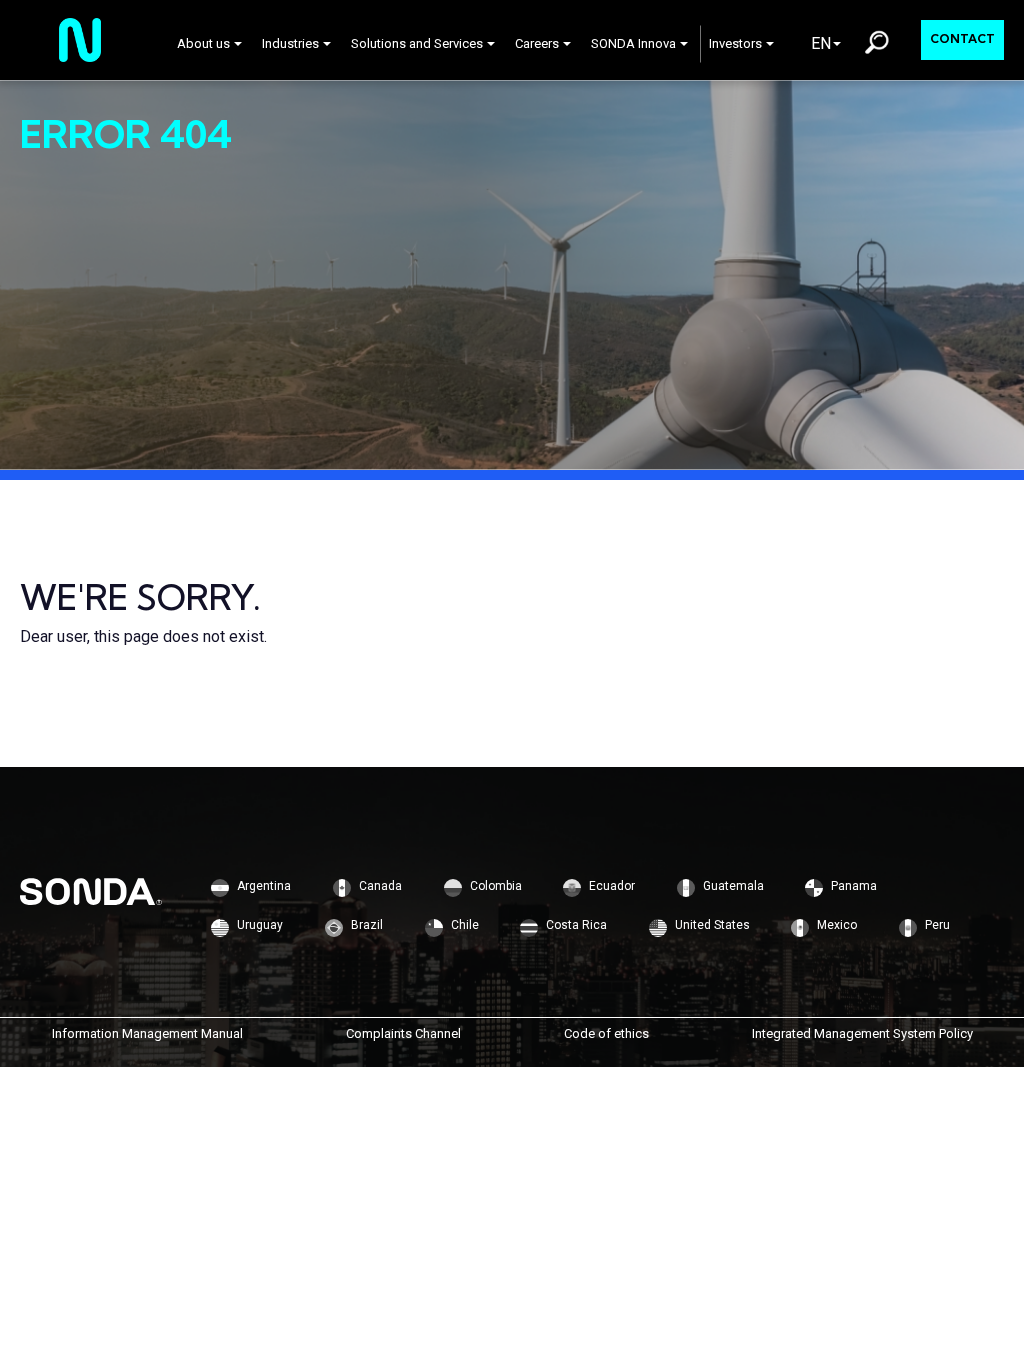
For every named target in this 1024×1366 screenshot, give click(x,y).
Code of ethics (606, 1033)
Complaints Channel (403, 1033)
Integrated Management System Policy (862, 1033)
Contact (962, 38)
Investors (735, 43)
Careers (537, 43)
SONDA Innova (633, 43)
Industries (290, 43)
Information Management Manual (147, 1033)
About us (203, 43)
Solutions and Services (417, 43)
